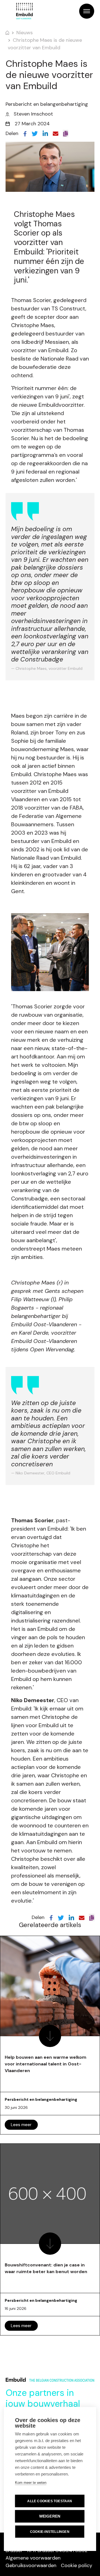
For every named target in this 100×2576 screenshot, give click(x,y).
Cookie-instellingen (50, 2532)
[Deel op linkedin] (45, 133)
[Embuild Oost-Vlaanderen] (24, 11)
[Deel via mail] (56, 133)
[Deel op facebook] (25, 133)
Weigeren (50, 2516)
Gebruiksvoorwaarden (31, 2565)
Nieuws (25, 33)
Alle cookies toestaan (50, 2501)
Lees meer (21, 2125)
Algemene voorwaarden (33, 2558)
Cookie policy (77, 2565)
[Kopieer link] (66, 133)
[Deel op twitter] (35, 133)
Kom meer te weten (31, 2483)
